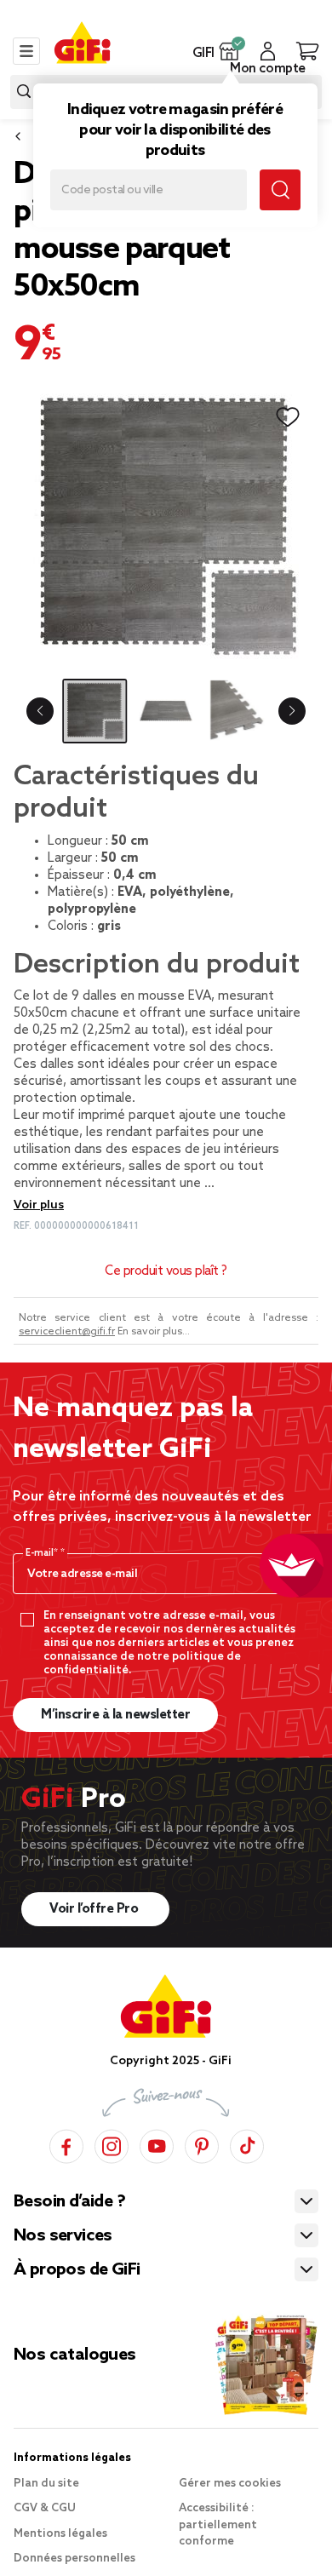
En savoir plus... (154, 1332)
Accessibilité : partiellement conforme (218, 2525)
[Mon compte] (268, 51)
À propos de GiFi (77, 2270)
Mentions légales (60, 2534)
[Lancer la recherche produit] (24, 92)
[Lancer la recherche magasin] (280, 190)
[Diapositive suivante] (292, 711)
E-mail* (43, 1553)
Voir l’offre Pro (95, 1909)
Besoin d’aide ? (69, 2202)
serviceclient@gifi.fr (67, 1332)
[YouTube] (157, 2144)
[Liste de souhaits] (288, 417)
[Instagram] (112, 2144)
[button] (229, 51)
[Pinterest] (202, 2144)
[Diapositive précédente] (40, 711)
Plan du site (46, 2484)
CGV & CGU (45, 2508)
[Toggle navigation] (26, 51)
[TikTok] (247, 2144)
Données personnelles (74, 2559)
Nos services (63, 2236)
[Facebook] (66, 2144)
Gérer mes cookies (230, 2484)
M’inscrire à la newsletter (115, 1715)
